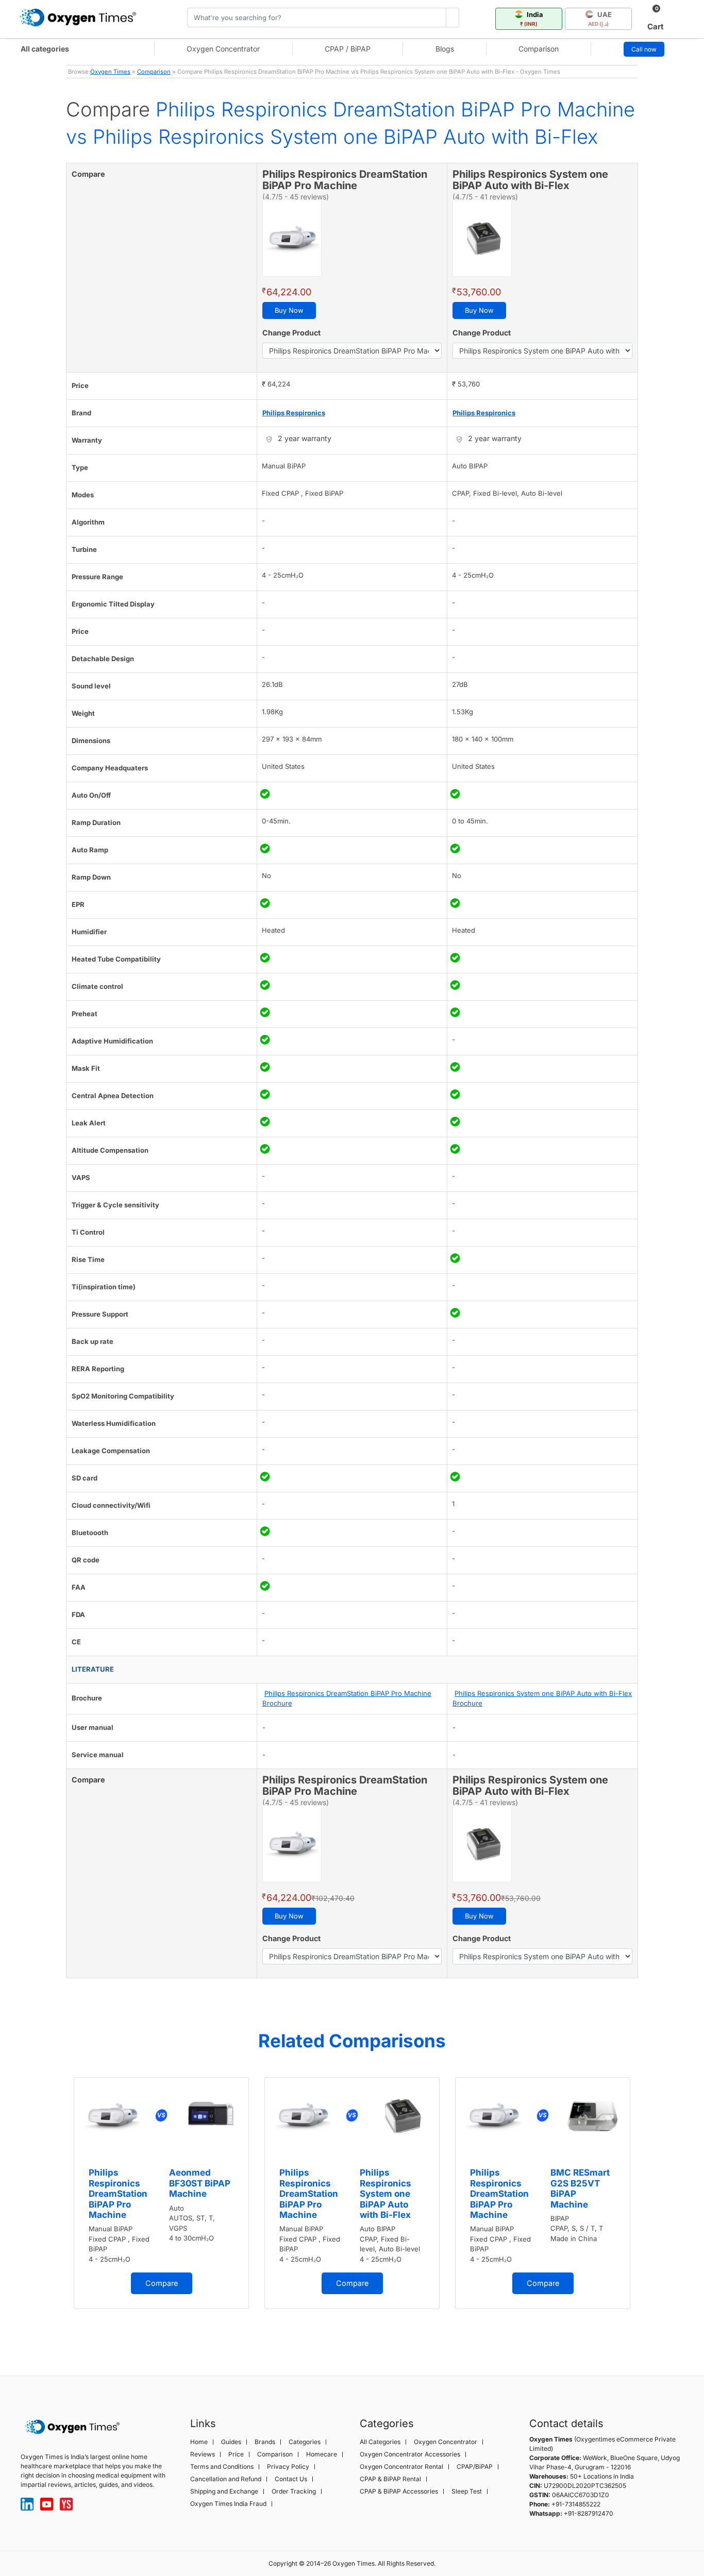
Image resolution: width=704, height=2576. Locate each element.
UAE (600, 19)
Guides (231, 2442)
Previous (56, 2210)
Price (236, 2454)
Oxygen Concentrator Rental (401, 2467)
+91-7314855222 (576, 2504)
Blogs (445, 49)
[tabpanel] (161, 2193)
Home (199, 2442)
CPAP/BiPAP (475, 2467)
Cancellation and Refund (226, 2479)
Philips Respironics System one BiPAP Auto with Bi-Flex (385, 2194)
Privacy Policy (288, 2467)
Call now (644, 49)
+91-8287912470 (589, 2513)
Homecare (322, 2454)
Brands (265, 2442)
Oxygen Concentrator (223, 49)
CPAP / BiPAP (348, 49)
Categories (305, 2442)
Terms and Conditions (222, 2467)
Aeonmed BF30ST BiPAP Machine (200, 2183)
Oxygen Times (110, 72)
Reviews (203, 2454)
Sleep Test (467, 2491)
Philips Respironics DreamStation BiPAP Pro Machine (118, 2194)
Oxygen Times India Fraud (228, 2504)
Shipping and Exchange (224, 2491)
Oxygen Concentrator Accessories (410, 2454)
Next (648, 2210)
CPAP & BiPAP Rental (390, 2479)
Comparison (539, 49)
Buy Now (289, 310)
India (532, 19)
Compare (162, 2283)
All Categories (380, 2442)
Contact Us (291, 2479)
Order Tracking (294, 2491)
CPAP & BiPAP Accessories (399, 2491)
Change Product (291, 333)
